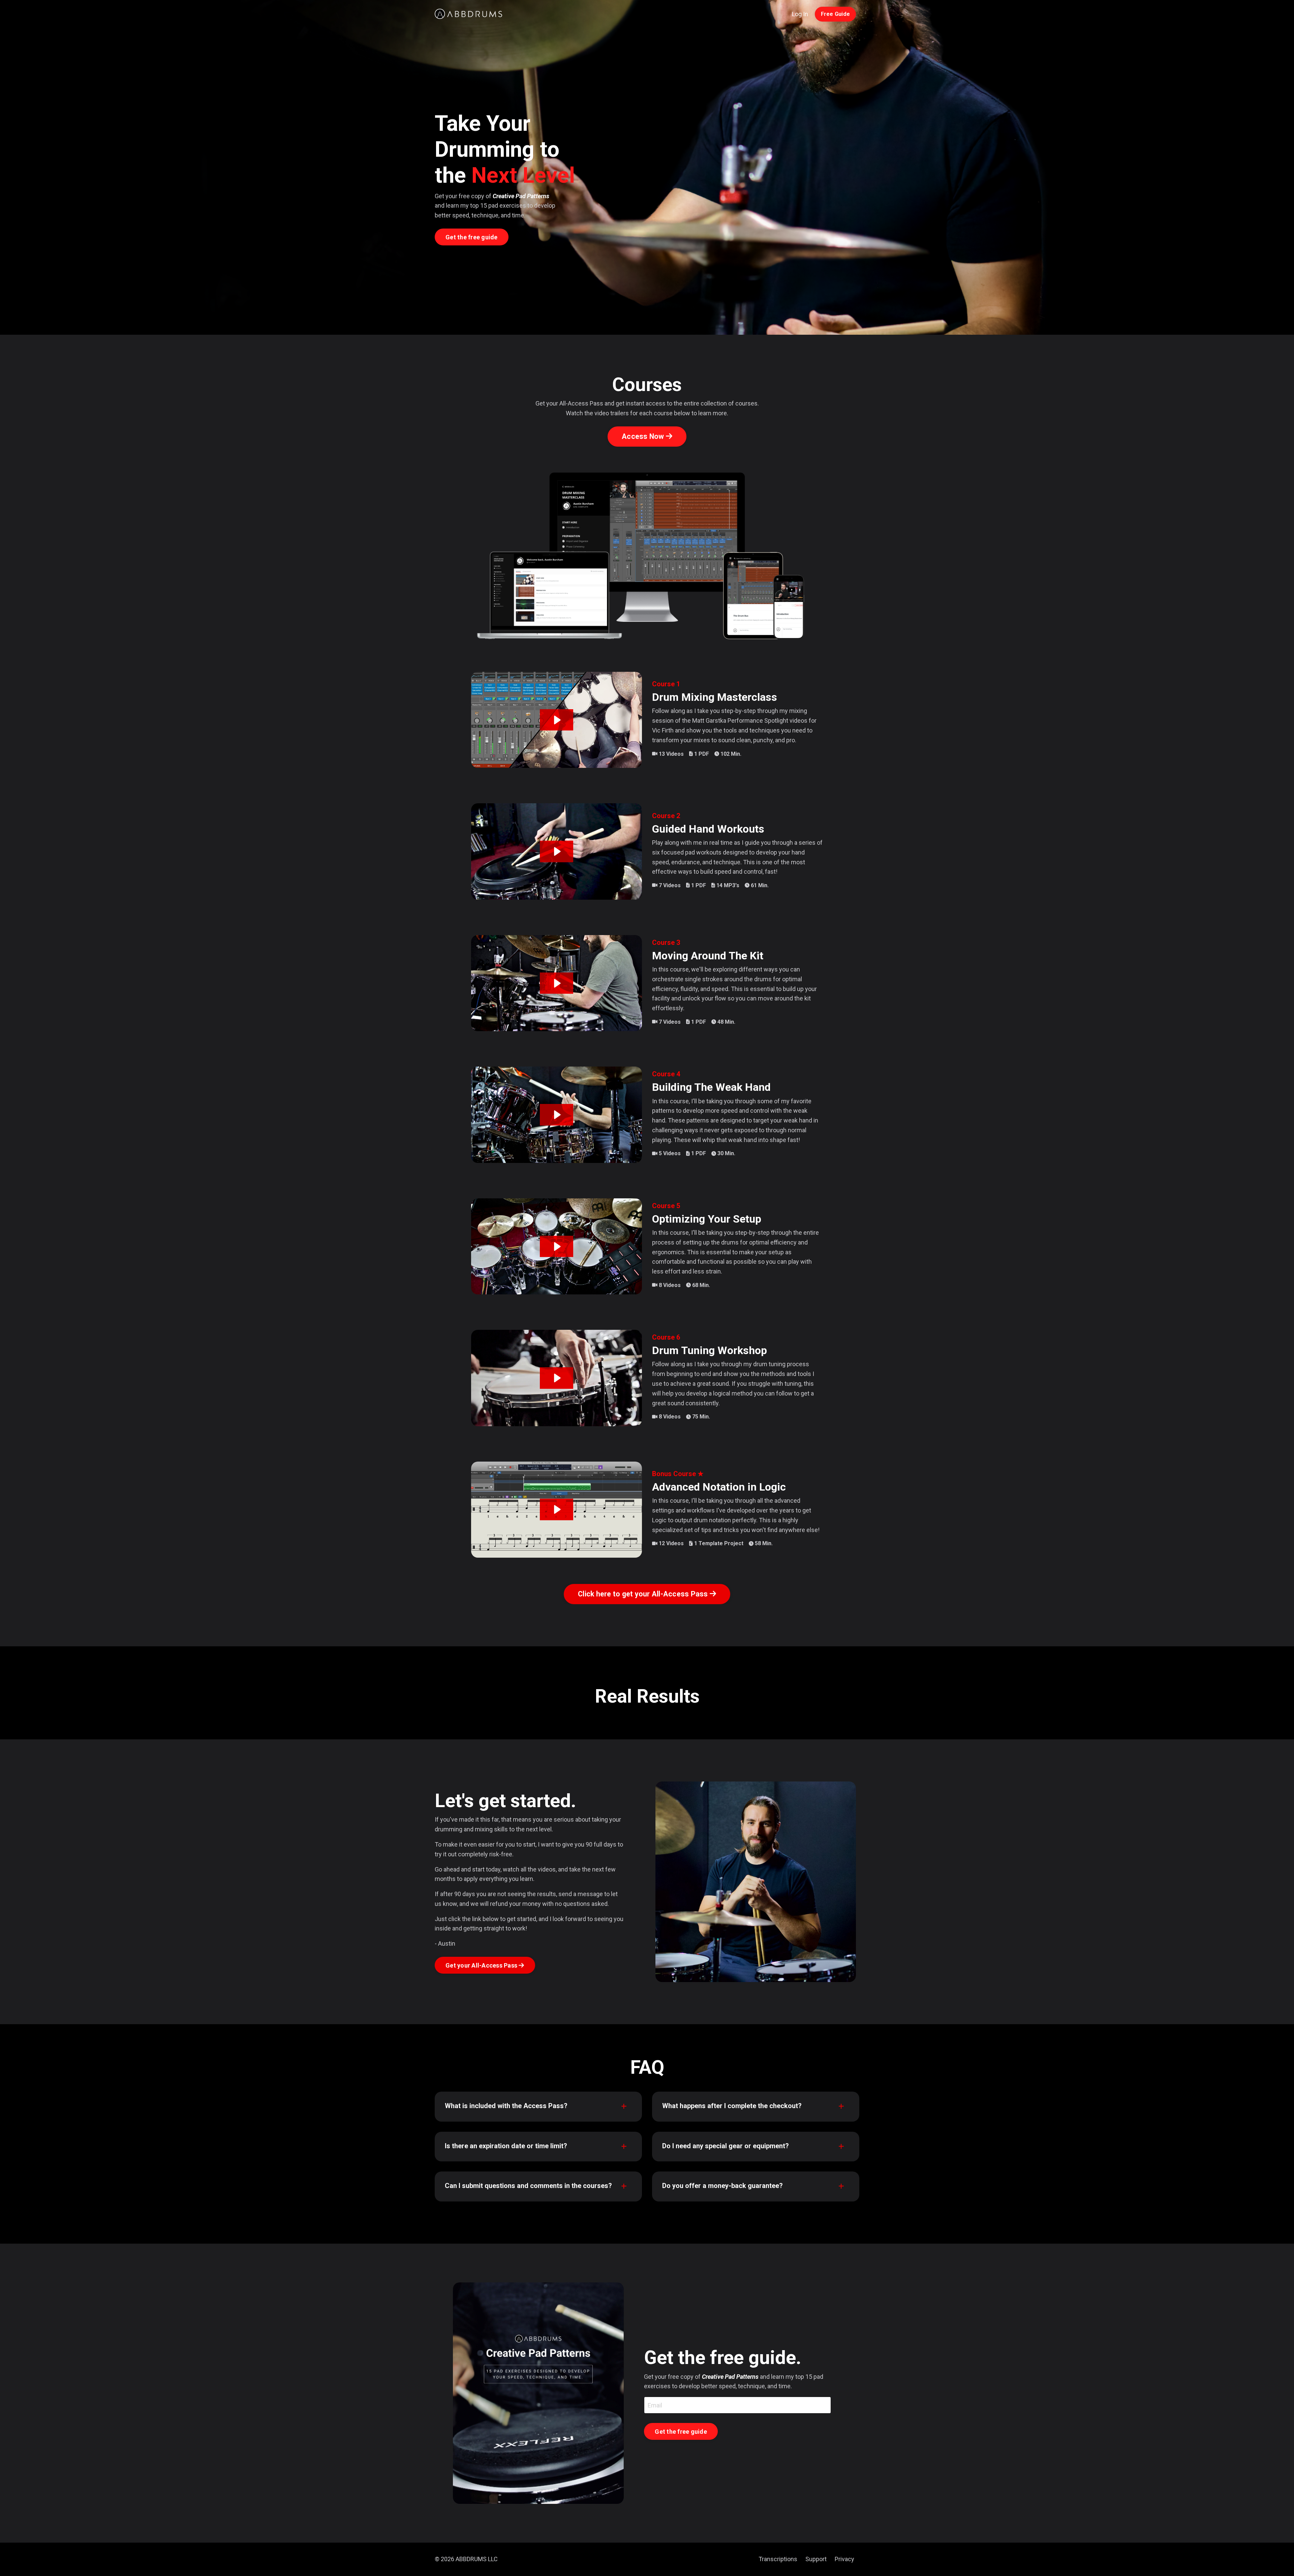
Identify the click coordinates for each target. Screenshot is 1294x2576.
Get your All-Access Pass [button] (482, 1965)
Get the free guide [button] (472, 237)
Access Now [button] (644, 436)
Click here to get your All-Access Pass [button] (644, 1594)
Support (816, 2559)
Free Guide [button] (836, 14)
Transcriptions (778, 2559)
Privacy (844, 2559)
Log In (800, 14)
